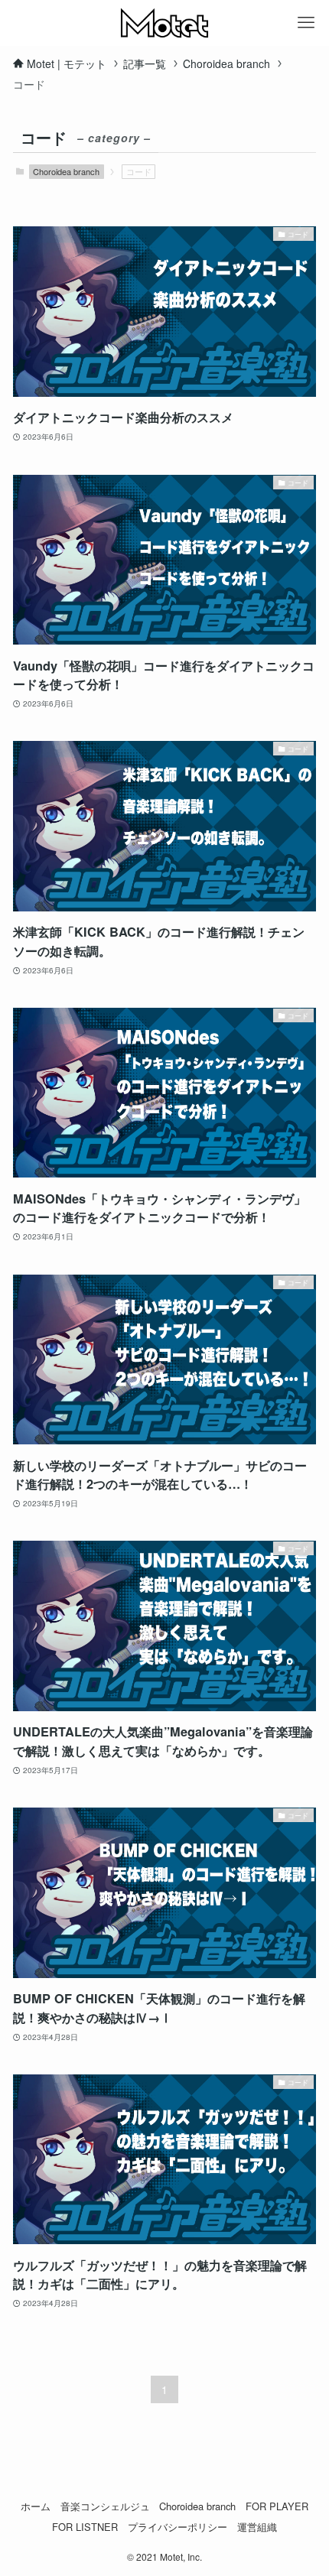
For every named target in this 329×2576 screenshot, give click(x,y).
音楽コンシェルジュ (105, 2506)
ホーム (36, 2506)
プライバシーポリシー (178, 2527)
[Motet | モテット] (164, 23)
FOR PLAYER (277, 2506)
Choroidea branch (66, 171)
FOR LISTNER (85, 2527)
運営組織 (257, 2527)
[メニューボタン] (306, 23)
